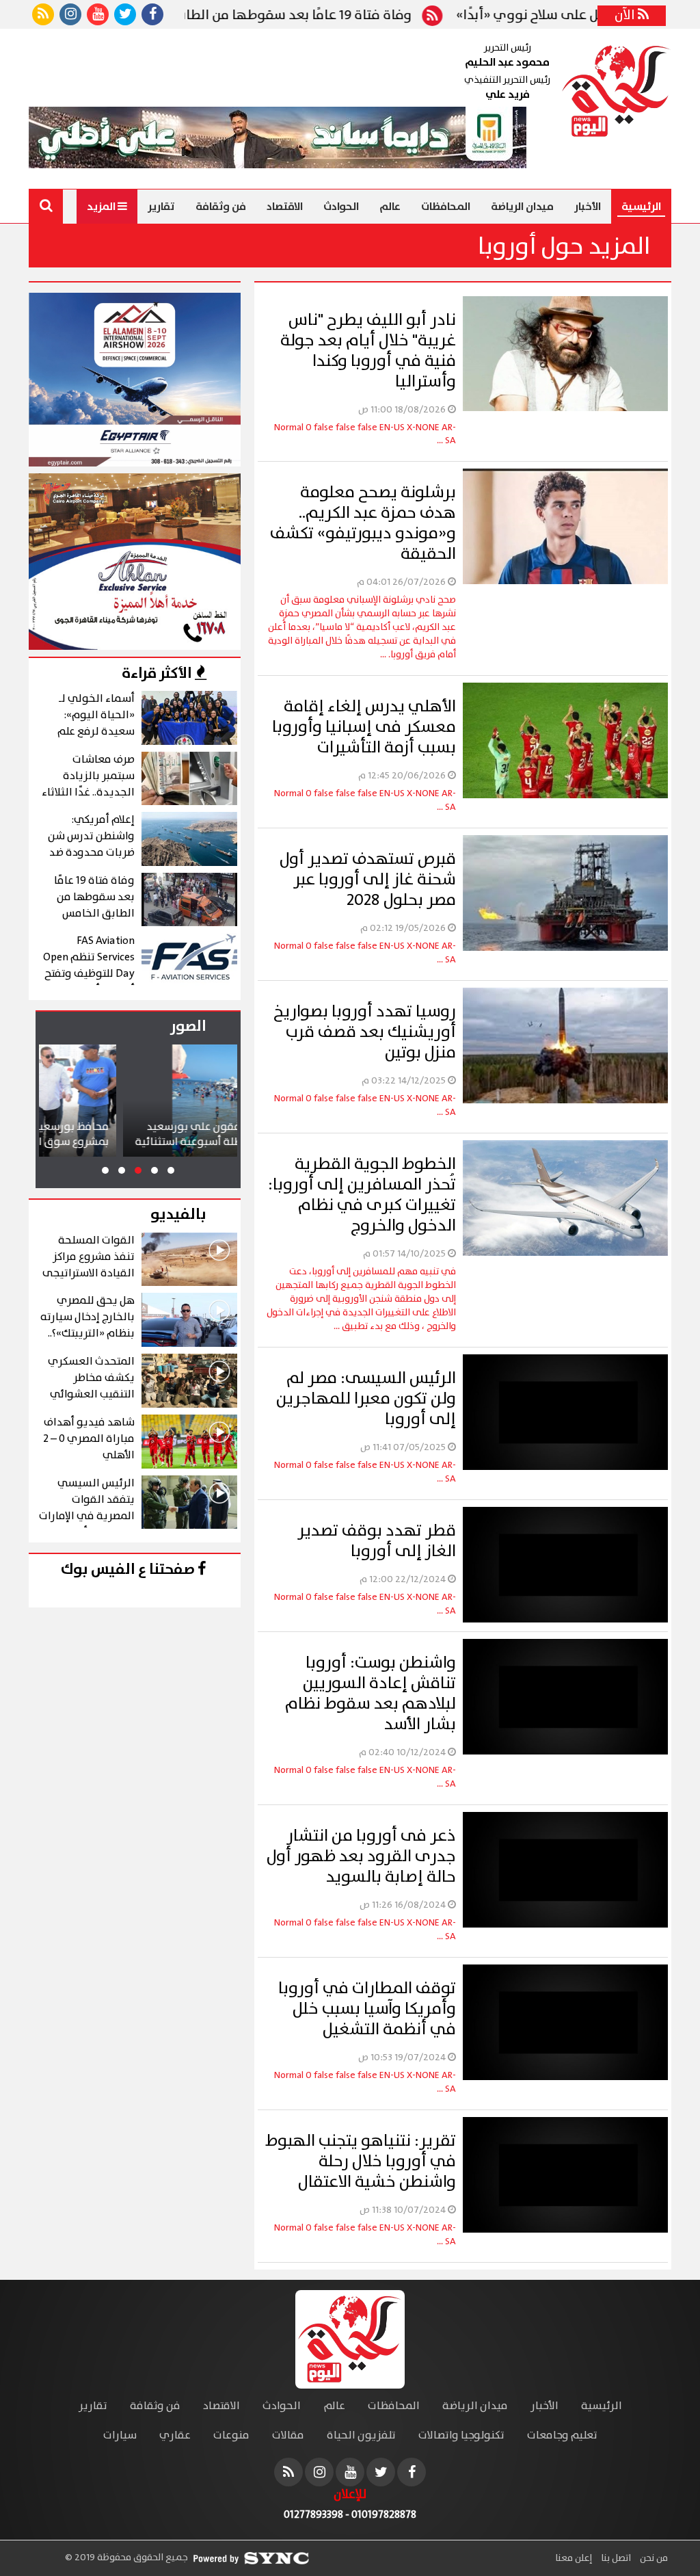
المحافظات (446, 207)
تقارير (161, 207)
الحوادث (341, 207)
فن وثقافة (221, 207)
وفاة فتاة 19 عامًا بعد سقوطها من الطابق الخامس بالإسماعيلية (320, 16)
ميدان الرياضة (522, 207)
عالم (390, 207)
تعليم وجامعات (562, 2435)
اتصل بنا (615, 2558)
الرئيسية (641, 207)
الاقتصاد (285, 207)
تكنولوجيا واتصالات (461, 2435)
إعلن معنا (574, 2558)
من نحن (653, 2558)
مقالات (288, 2435)
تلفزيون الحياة (361, 2435)
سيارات (120, 2435)
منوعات (231, 2435)
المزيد (102, 207)
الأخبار (588, 207)
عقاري (175, 2435)
